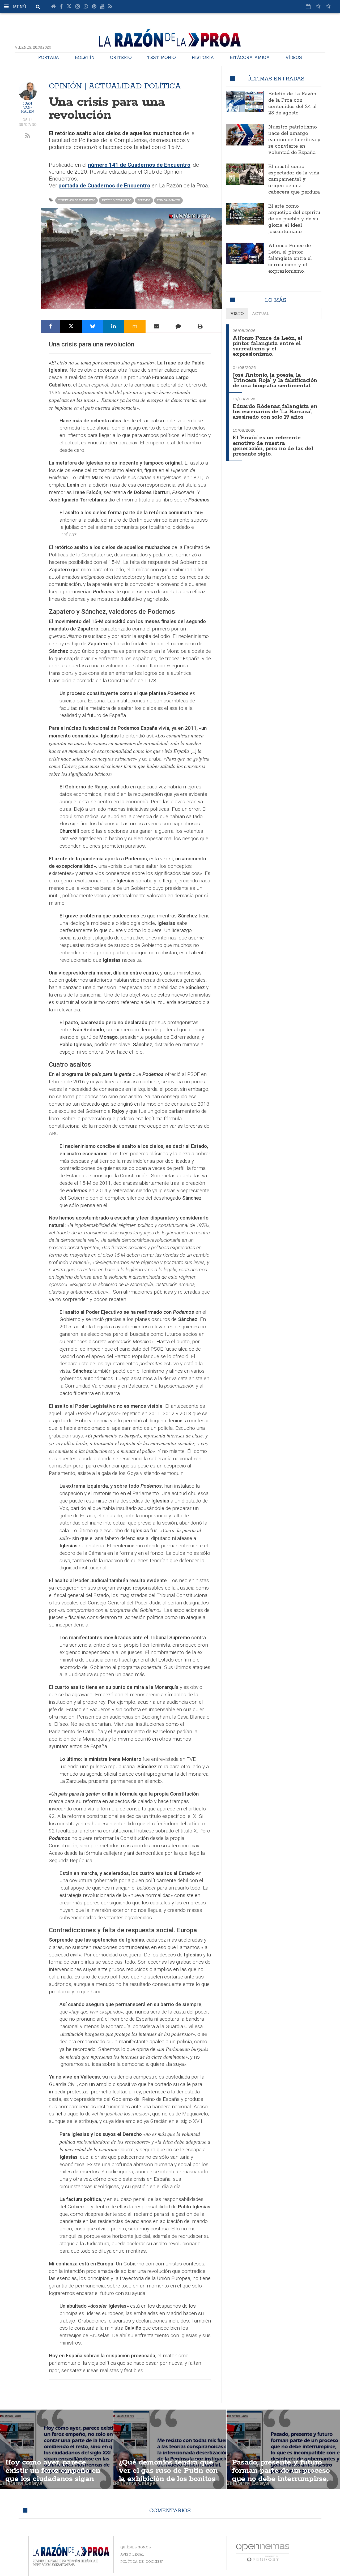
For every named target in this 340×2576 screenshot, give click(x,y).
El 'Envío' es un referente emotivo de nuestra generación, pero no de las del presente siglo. (273, 446)
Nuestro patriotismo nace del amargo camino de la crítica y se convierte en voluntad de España (294, 140)
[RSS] (110, 7)
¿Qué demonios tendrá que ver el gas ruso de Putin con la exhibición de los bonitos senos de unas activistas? (168, 2475)
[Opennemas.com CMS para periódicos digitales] (263, 2553)
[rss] (28, 136)
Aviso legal (132, 2554)
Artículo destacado (116, 200)
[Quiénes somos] (328, 6)
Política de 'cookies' (142, 2562)
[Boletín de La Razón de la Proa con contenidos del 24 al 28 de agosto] (245, 101)
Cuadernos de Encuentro (76, 200)
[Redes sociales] (318, 6)
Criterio (121, 57)
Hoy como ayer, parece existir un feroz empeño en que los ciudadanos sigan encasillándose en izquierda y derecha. (54, 2479)
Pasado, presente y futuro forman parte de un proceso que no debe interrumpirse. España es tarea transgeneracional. (281, 2479)
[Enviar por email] (156, 326)
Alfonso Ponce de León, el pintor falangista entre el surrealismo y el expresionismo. (290, 259)
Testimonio (161, 57)
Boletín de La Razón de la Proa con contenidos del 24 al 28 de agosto (292, 104)
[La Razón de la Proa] (170, 37)
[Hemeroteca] (308, 6)
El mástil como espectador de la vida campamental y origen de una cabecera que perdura (294, 179)
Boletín (85, 57)
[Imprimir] (200, 326)
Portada (49, 57)
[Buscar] (38, 7)
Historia (203, 57)
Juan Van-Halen (27, 107)
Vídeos (294, 57)
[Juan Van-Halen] (28, 91)
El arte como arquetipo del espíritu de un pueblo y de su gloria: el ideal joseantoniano (294, 219)
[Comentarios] (178, 326)
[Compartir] (51, 326)
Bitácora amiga (250, 57)
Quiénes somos (136, 2547)
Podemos (144, 200)
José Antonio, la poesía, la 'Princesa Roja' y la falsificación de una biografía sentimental (275, 381)
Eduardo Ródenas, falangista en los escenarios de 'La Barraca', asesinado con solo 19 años (275, 412)
